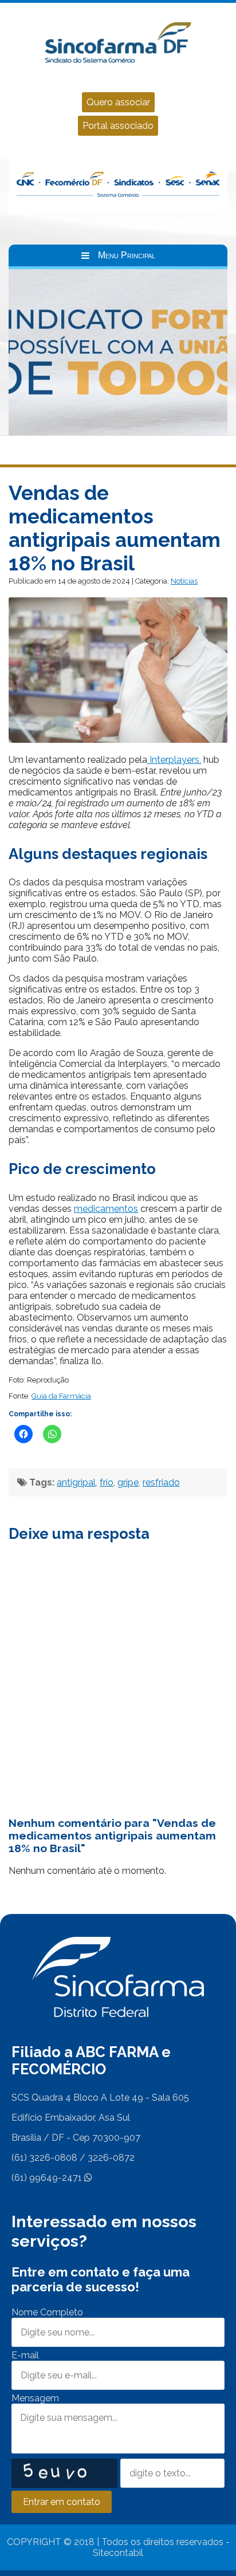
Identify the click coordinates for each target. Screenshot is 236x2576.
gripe (128, 1482)
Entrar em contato (62, 2502)
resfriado (161, 1482)
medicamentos (106, 1209)
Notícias (184, 581)
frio (107, 1482)
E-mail (25, 2355)
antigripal (76, 1482)
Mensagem (35, 2398)
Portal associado (118, 126)
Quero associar (118, 102)
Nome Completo (47, 2312)
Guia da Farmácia (61, 1396)
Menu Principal (127, 255)
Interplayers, (174, 760)
